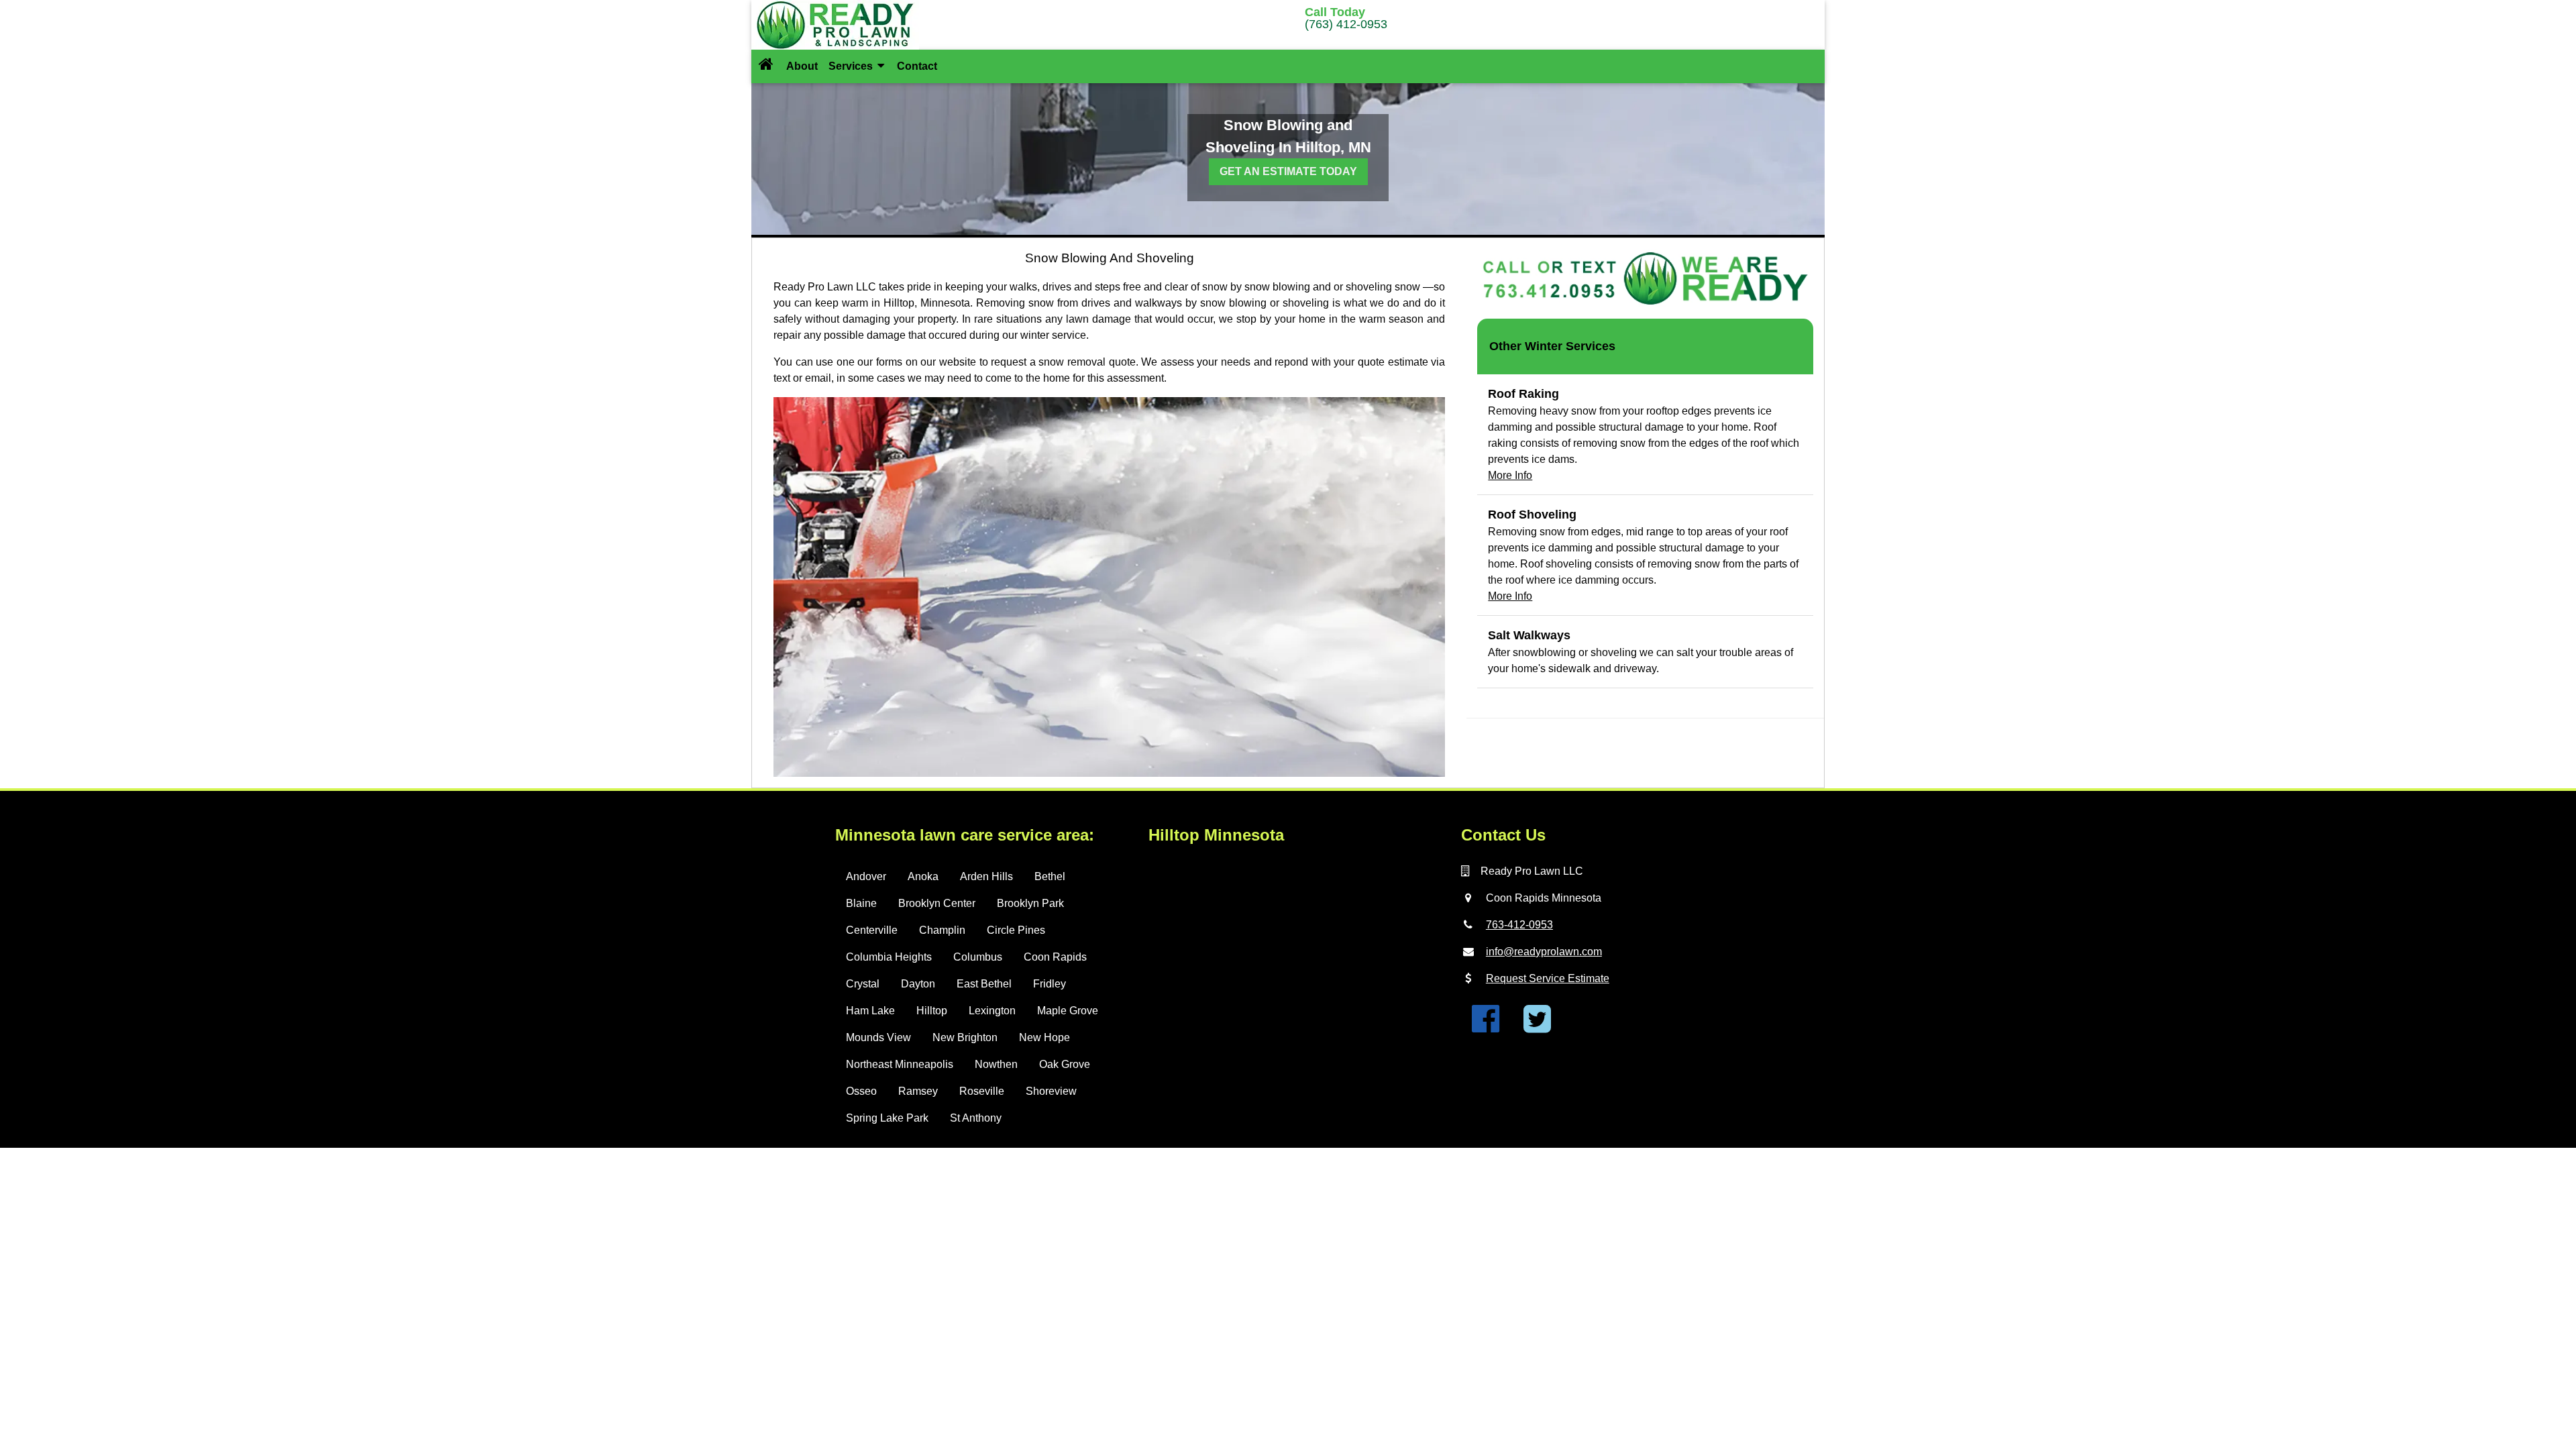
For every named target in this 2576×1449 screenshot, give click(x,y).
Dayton (918, 984)
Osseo (861, 1091)
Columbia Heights (889, 957)
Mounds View (878, 1037)
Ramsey (918, 1091)
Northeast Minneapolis (900, 1064)
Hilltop (932, 1011)
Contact (917, 66)
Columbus (978, 957)
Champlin (942, 930)
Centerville (872, 930)
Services (852, 66)
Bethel (1050, 876)
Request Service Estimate (1548, 978)
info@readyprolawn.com (1544, 952)
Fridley (1050, 984)
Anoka (923, 876)
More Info (1510, 475)
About (802, 66)
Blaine (861, 903)
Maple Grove (1068, 1011)
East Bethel (984, 984)
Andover (866, 876)
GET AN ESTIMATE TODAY (1288, 171)
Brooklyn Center (937, 903)
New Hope (1044, 1037)
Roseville (982, 1091)
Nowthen (996, 1064)
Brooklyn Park (1030, 903)
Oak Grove (1065, 1064)
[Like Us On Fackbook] (1486, 1027)
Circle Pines (1016, 930)
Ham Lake (870, 1011)
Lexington (992, 1011)
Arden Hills (986, 876)
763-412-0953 (1519, 925)
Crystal (863, 984)
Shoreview (1051, 1091)
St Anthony (976, 1118)
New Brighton (965, 1037)
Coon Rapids (1055, 957)
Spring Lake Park (887, 1118)
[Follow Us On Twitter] (1537, 1027)
